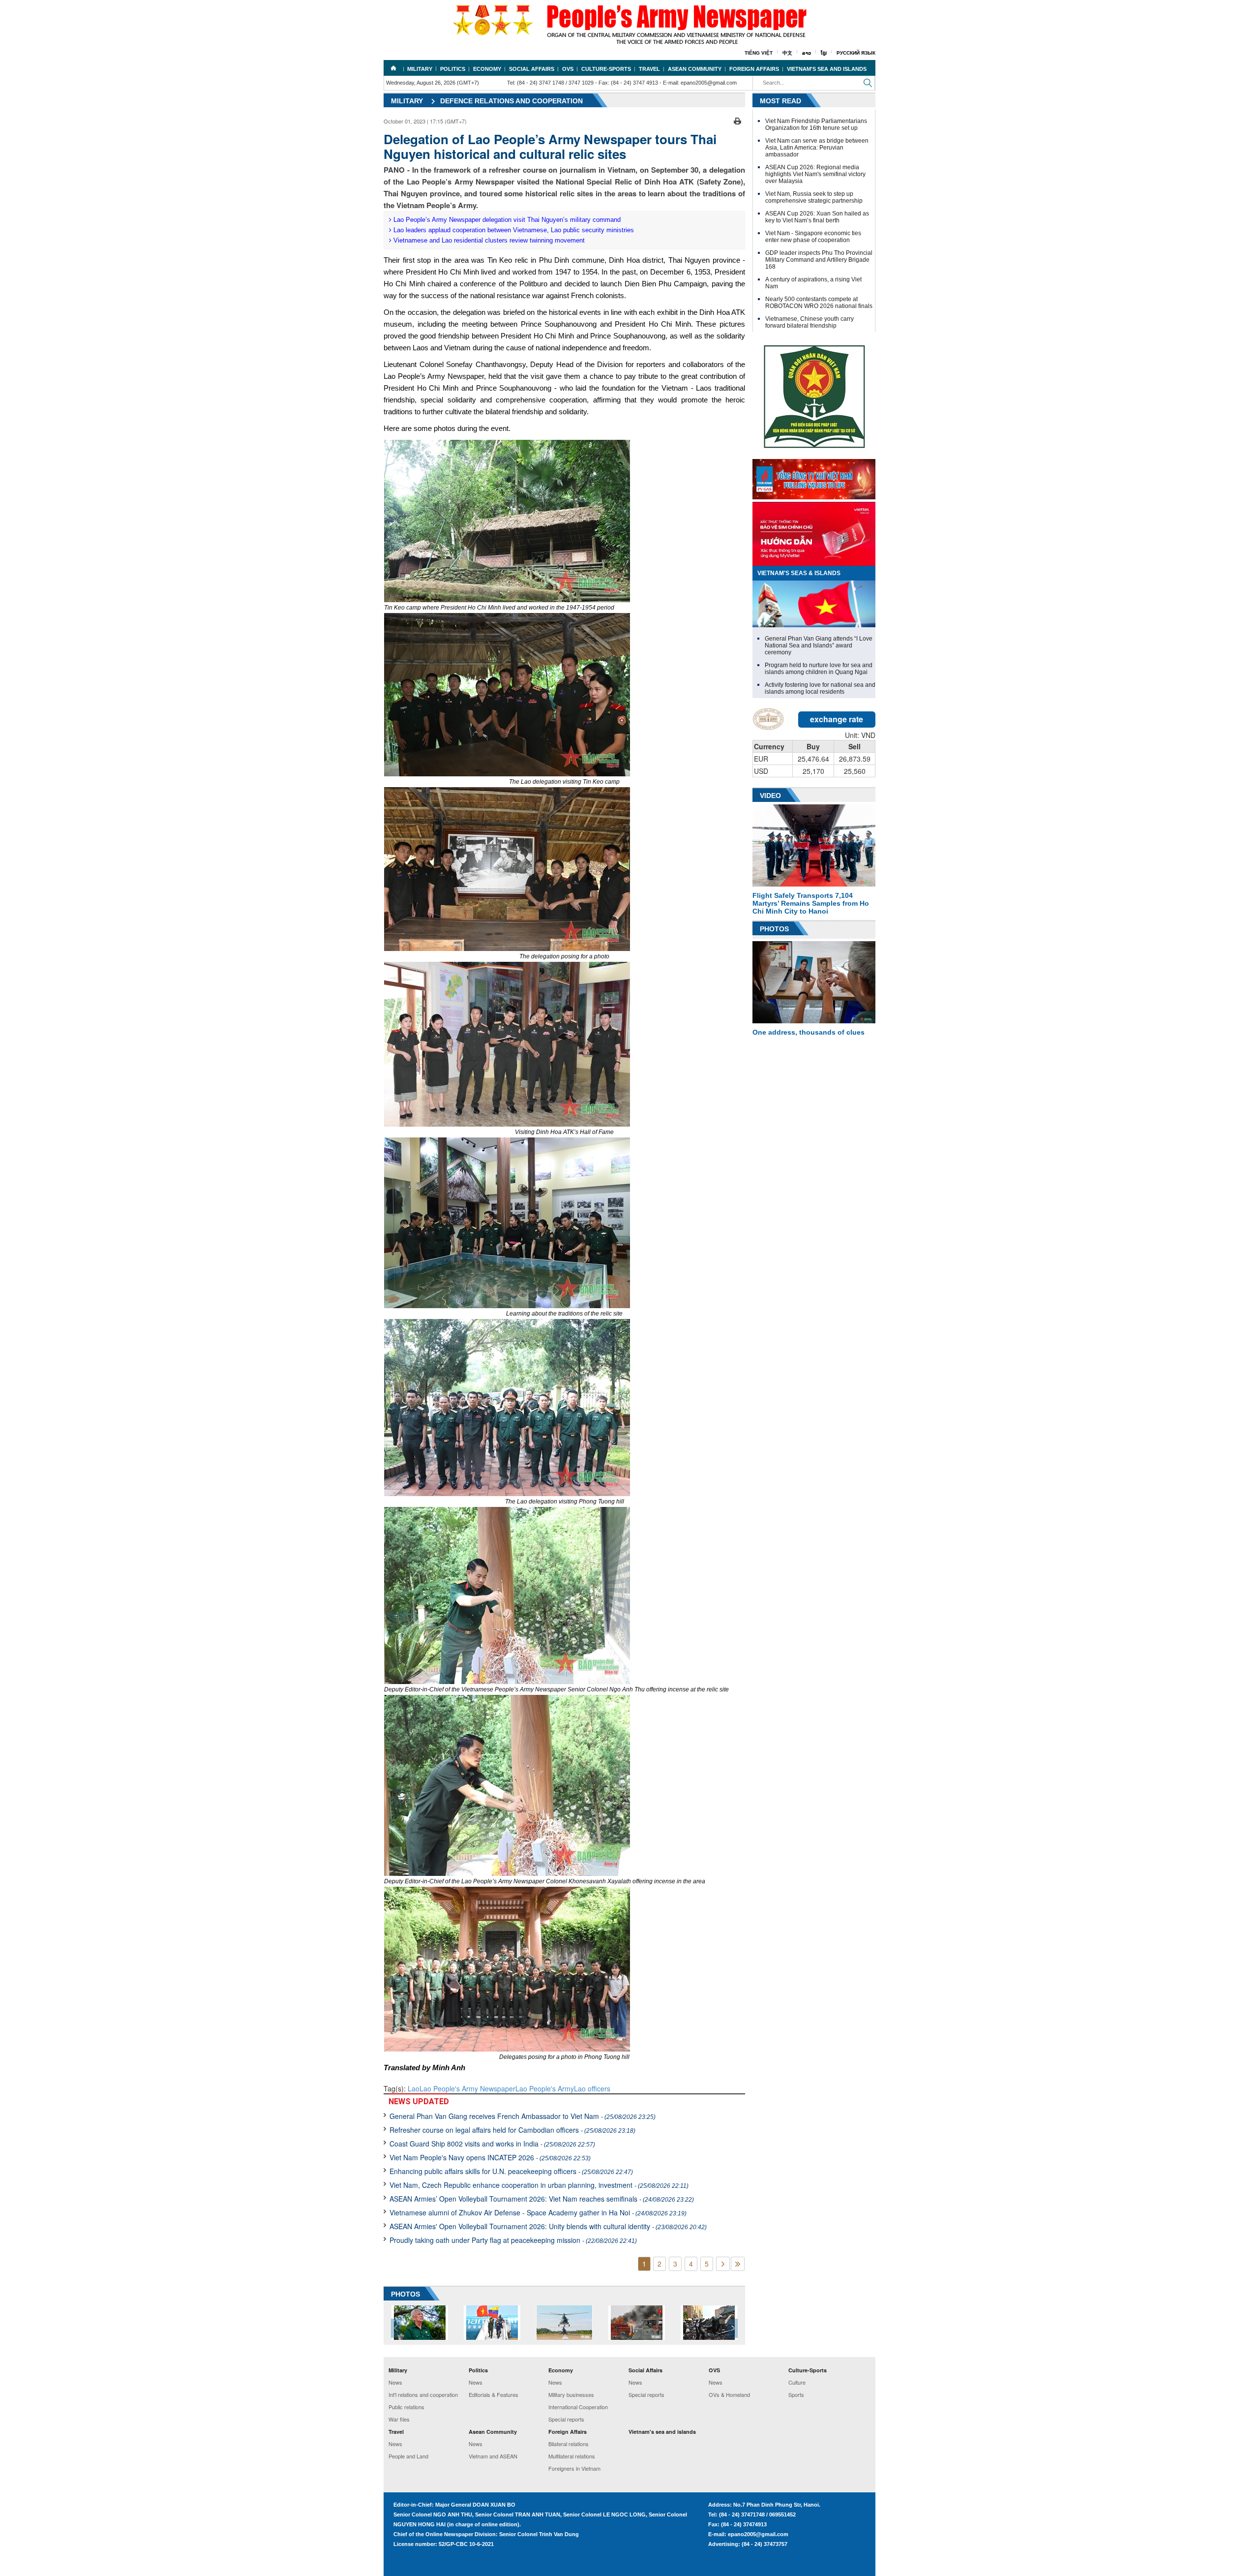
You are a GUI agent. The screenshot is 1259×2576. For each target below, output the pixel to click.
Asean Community (695, 69)
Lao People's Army (545, 2088)
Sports (796, 2394)
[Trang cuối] (738, 2264)
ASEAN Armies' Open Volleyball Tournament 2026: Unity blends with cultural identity (548, 2226)
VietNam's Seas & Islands (799, 573)
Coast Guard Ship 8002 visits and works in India (492, 2144)
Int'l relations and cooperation (423, 2394)
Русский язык (856, 53)
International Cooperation (578, 2407)
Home (393, 68)
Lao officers (592, 2088)
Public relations (406, 2407)
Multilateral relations (572, 2456)
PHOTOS (405, 2294)
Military (420, 69)
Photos (774, 929)
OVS (568, 69)
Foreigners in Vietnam (574, 2468)
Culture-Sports (606, 69)
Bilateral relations (569, 2444)
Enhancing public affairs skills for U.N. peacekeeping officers (511, 2171)
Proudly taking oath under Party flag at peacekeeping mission (513, 2240)
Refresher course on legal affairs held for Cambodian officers (512, 2130)
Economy (487, 69)
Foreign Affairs (754, 69)
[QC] (814, 477)
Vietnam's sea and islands (827, 69)
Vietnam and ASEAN (493, 2456)
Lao (414, 2088)
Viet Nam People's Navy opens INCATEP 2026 (490, 2157)
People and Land (408, 2456)
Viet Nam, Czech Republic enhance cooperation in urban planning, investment (539, 2185)
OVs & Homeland (729, 2394)
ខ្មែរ (824, 53)
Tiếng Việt (759, 53)
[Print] (737, 120)
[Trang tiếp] (723, 2264)
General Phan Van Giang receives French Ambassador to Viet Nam (523, 2116)
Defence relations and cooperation (511, 101)
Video (770, 796)
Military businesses (571, 2394)
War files (399, 2419)
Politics (453, 69)
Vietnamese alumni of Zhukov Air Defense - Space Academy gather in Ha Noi (538, 2212)
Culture (797, 2382)
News (395, 2382)
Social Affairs (532, 69)
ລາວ (807, 53)
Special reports (566, 2419)
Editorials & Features (494, 2394)
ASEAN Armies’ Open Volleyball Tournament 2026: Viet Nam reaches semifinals (542, 2199)
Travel (649, 69)
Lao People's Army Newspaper (467, 2088)
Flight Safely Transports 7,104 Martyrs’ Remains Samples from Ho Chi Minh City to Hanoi (811, 903)
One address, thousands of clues (809, 1032)
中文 (787, 53)
